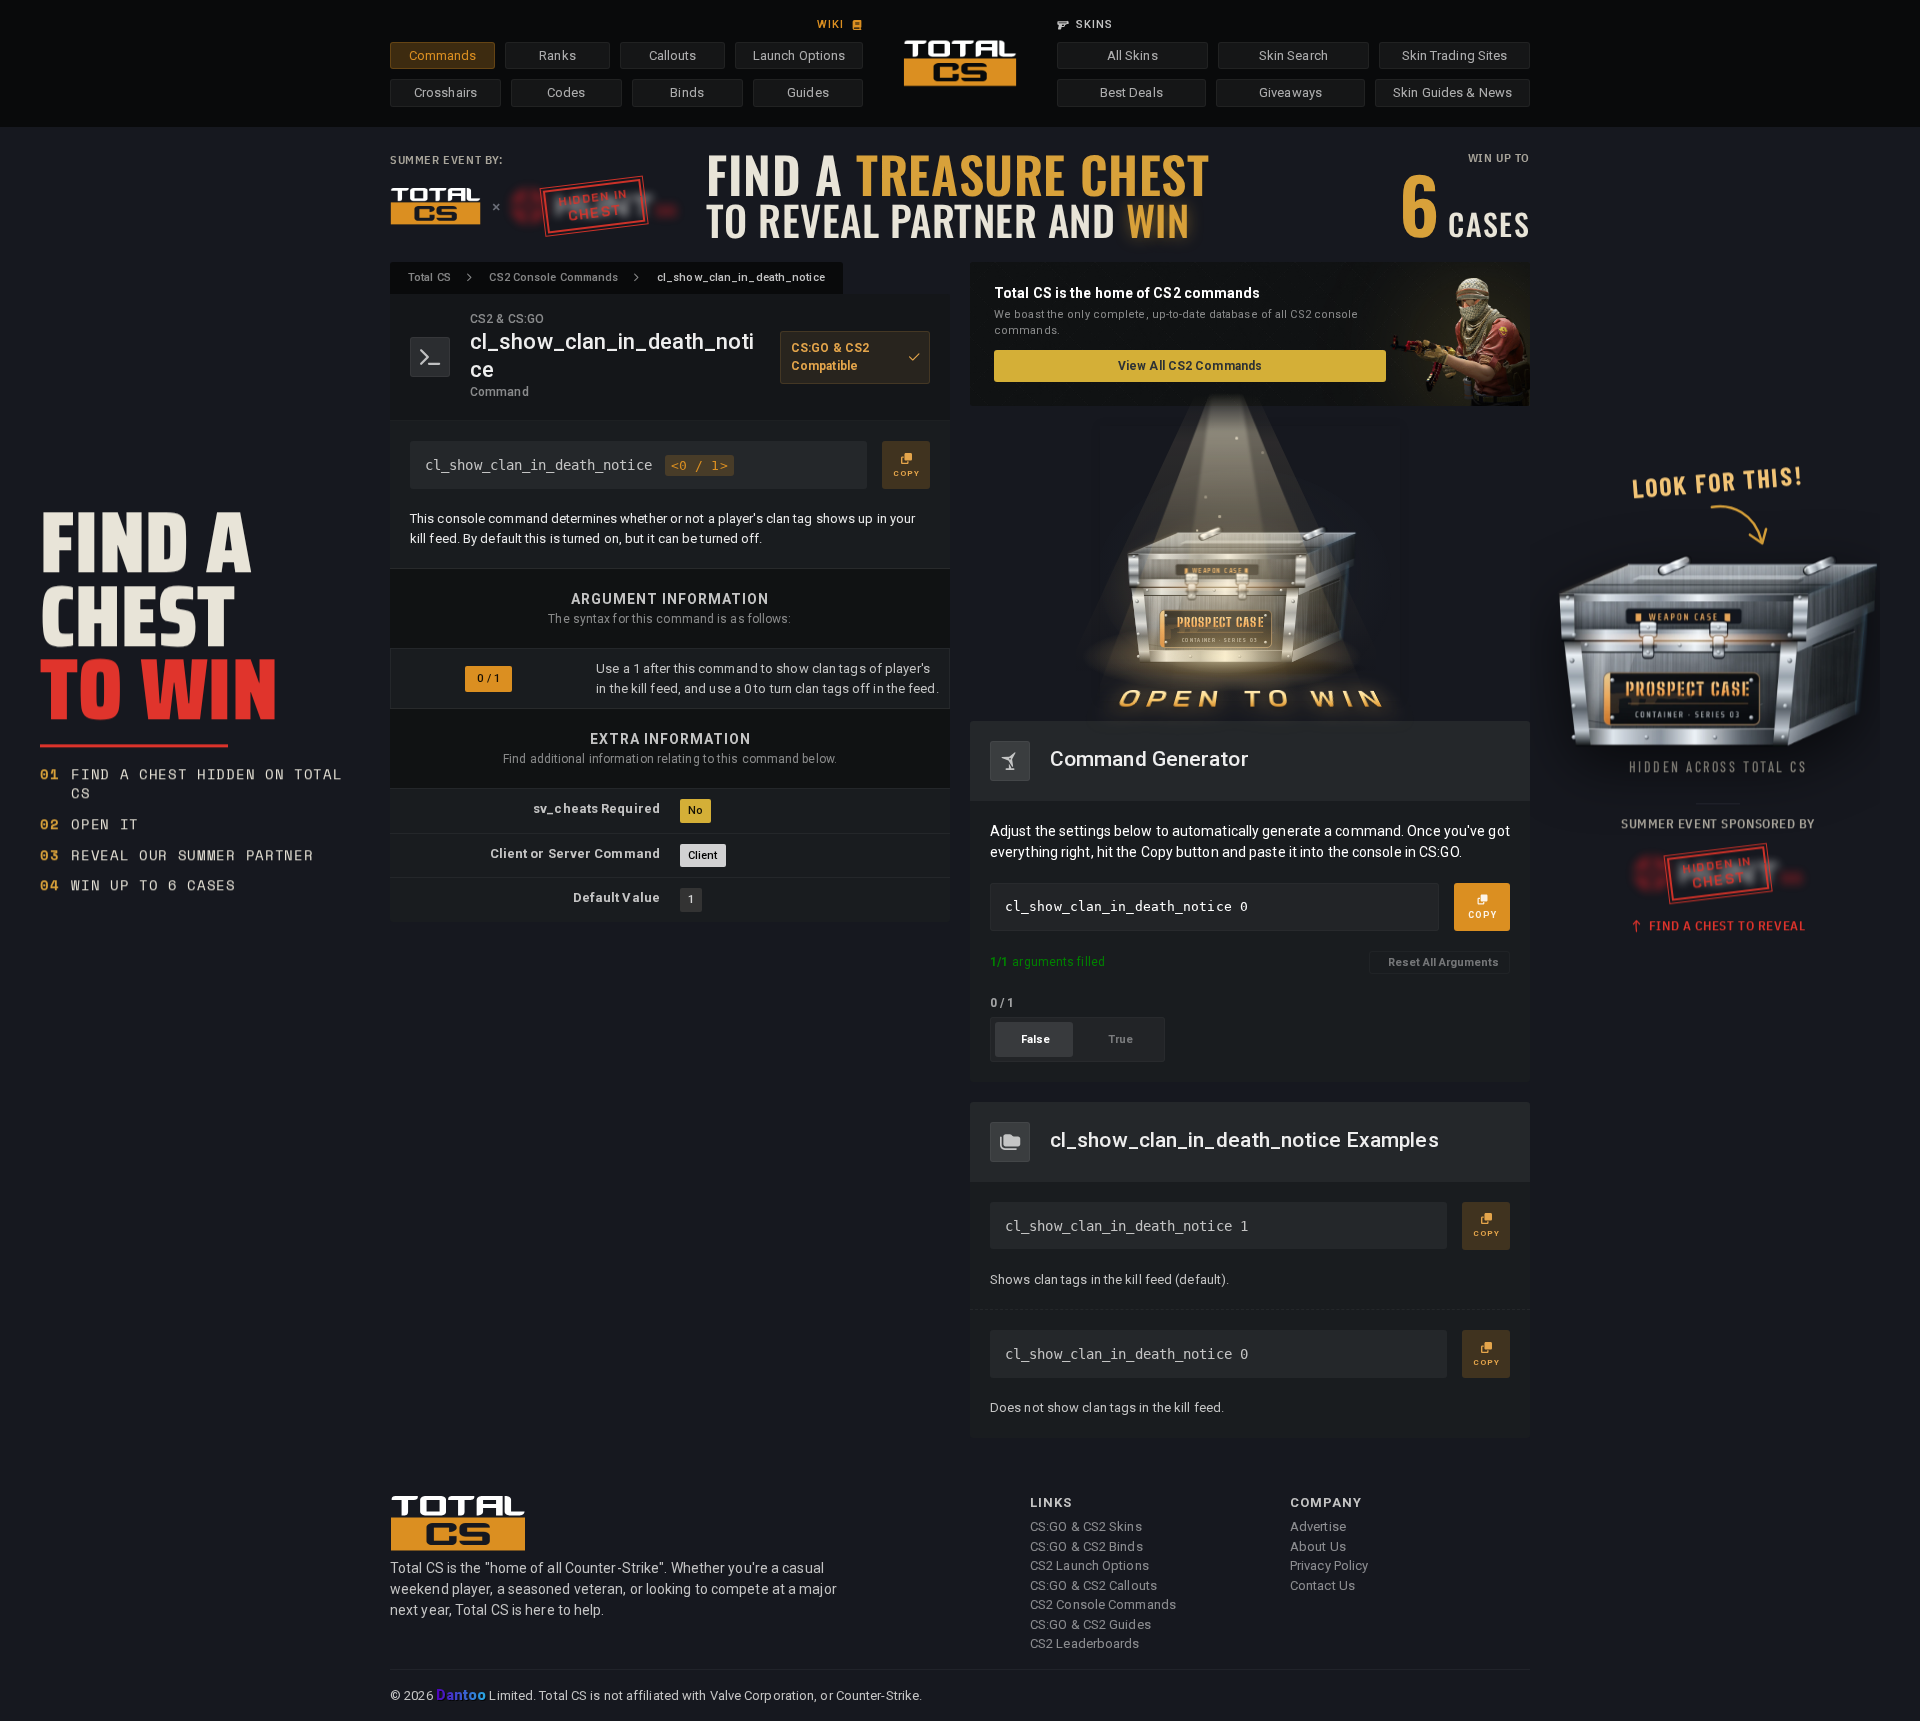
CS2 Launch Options (1089, 1565)
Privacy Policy (1329, 1565)
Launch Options (799, 55)
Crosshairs (445, 92)
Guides (808, 92)
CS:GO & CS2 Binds (1086, 1546)
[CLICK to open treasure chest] (1250, 563)
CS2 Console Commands (553, 277)
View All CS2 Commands (1190, 366)
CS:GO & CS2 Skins (1086, 1526)
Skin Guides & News (1452, 92)
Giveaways (1290, 92)
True (1120, 1039)
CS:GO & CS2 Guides (1090, 1624)
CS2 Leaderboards (1085, 1643)
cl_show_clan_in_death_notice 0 (1126, 1354)
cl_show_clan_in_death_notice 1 (1126, 1226)
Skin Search (1293, 55)
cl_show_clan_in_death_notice (576, 465)
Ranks (557, 55)
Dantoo (462, 1696)
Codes (566, 92)
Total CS (429, 277)
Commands (443, 55)
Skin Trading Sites (1455, 55)
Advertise (1318, 1526)
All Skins (1132, 55)
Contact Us (1322, 1585)
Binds (687, 92)
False (1035, 1039)
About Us (1318, 1546)
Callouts (673, 55)
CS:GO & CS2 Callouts (1093, 1585)
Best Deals (1131, 92)
